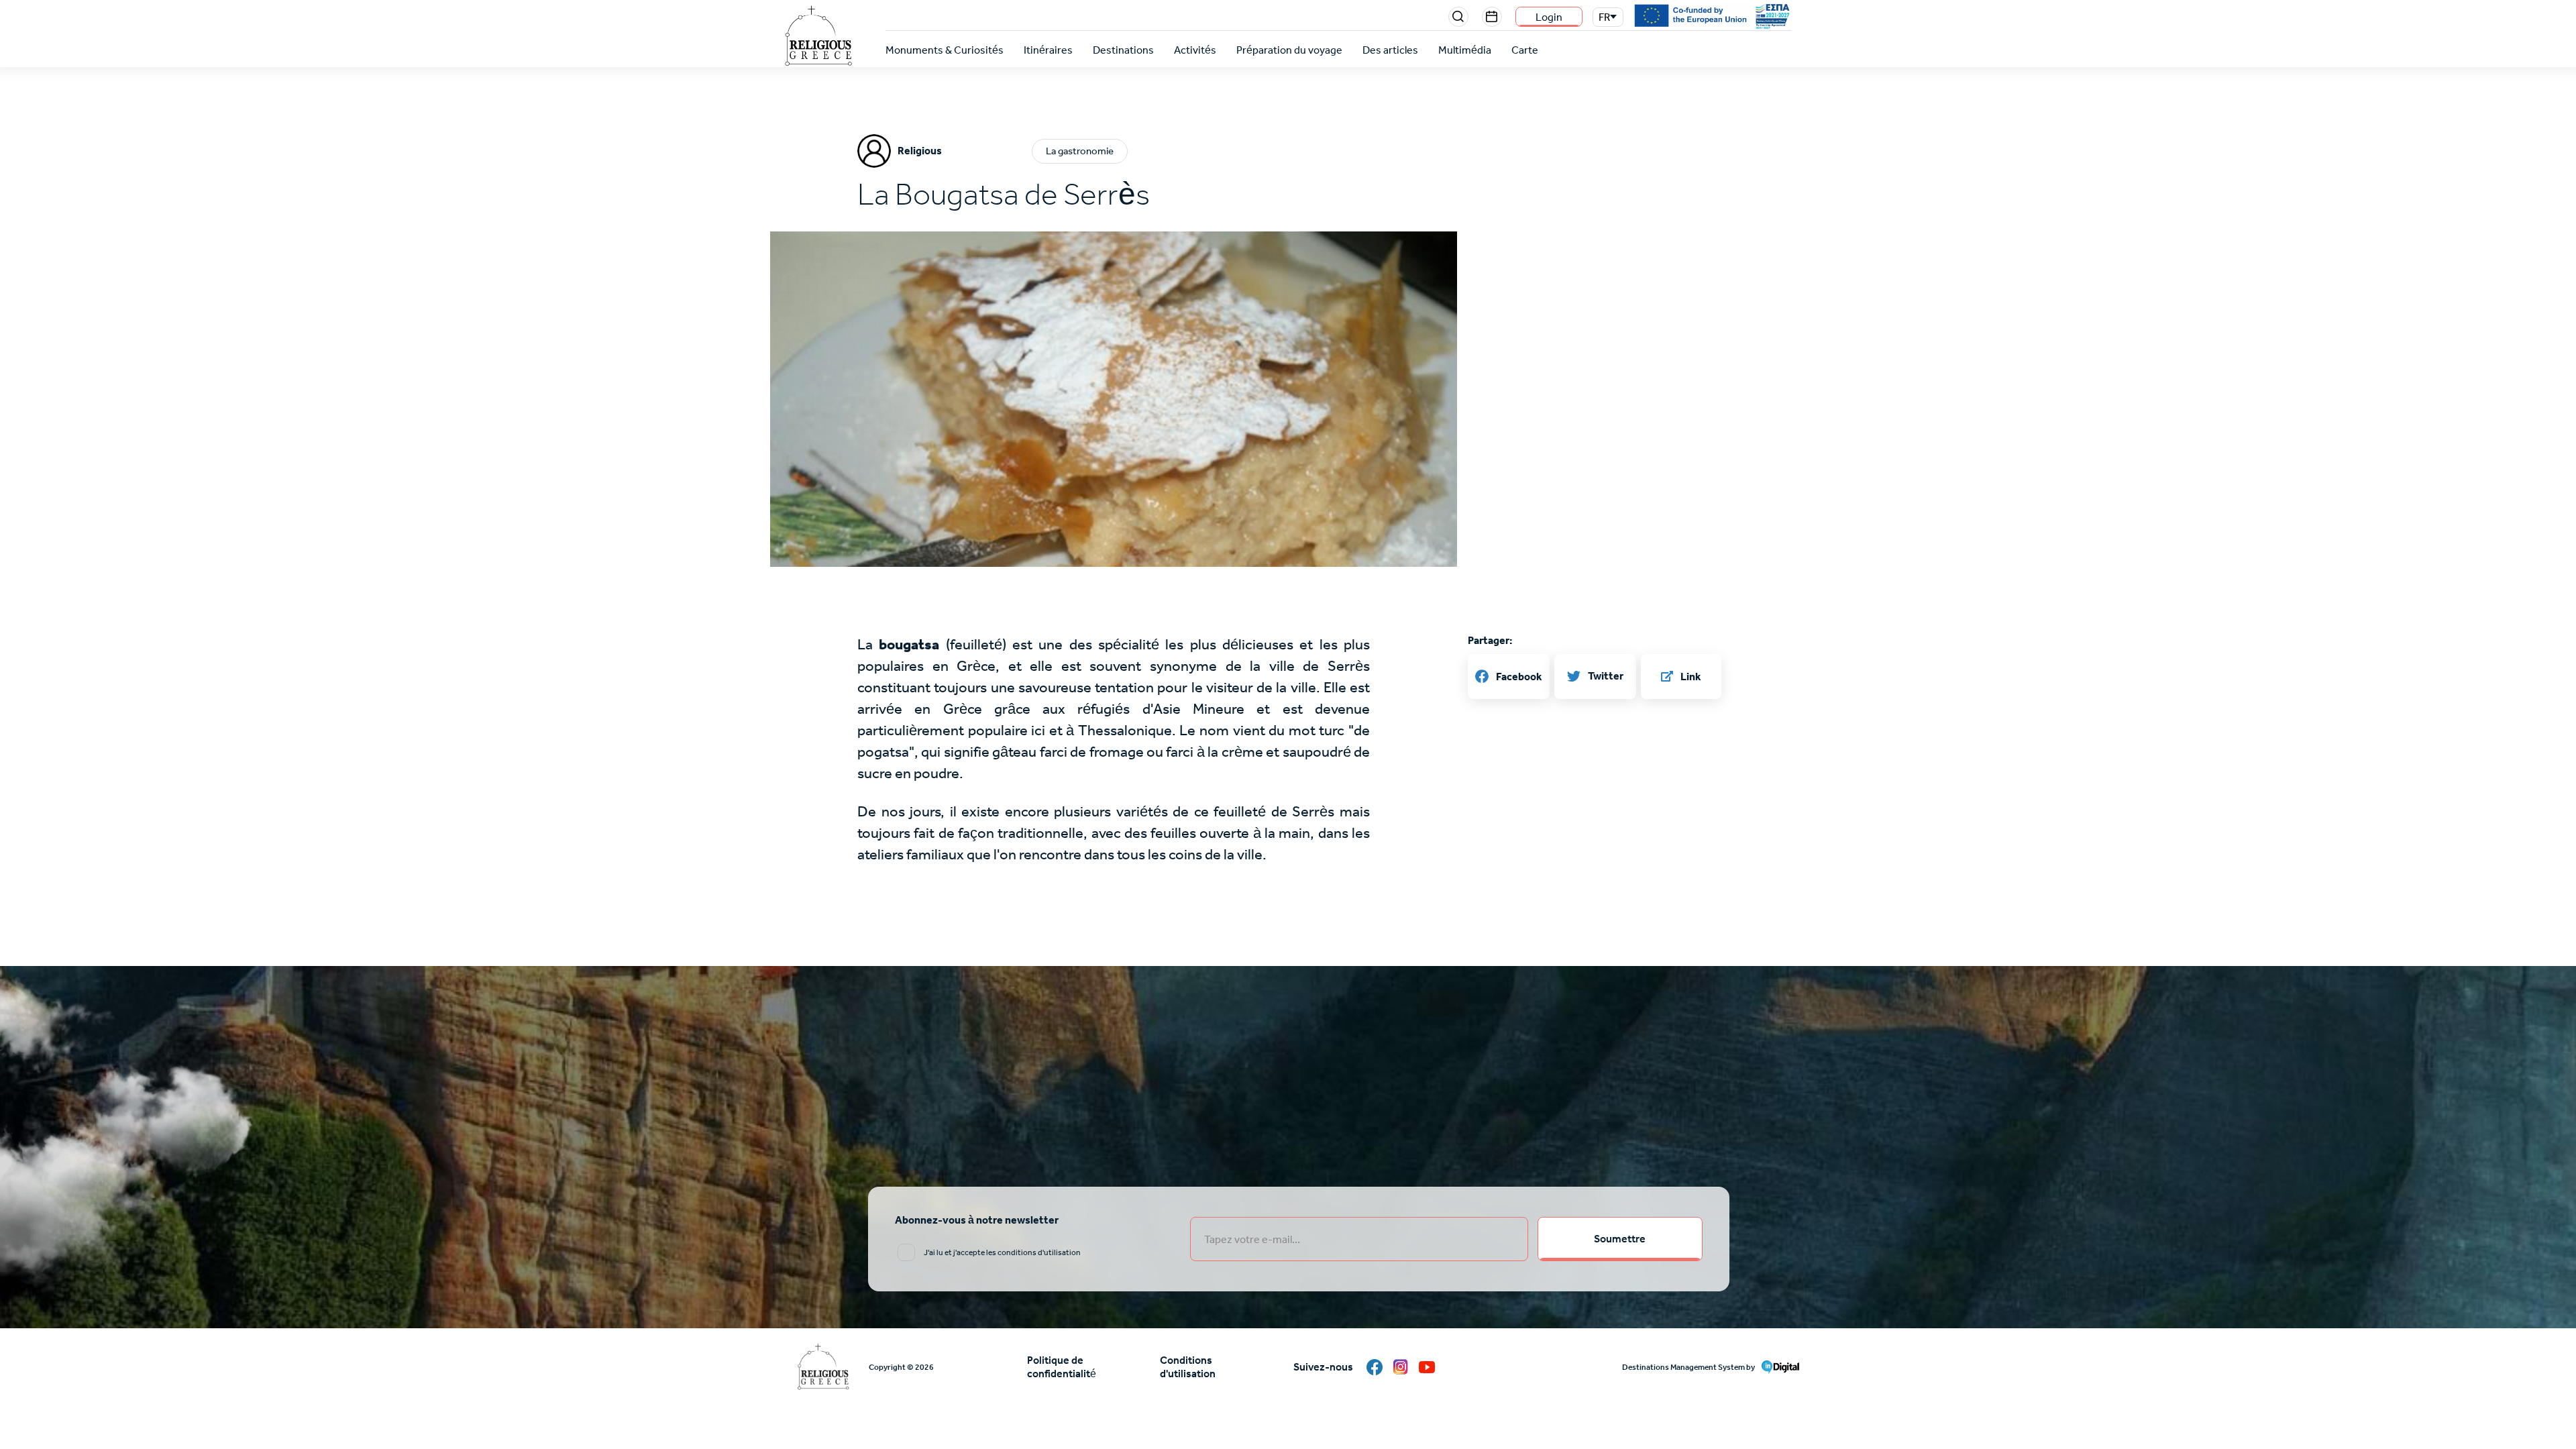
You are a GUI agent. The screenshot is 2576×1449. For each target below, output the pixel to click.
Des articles (1390, 50)
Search (1458, 17)
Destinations (1123, 50)
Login (1549, 17)
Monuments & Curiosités (945, 50)
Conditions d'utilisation (1188, 1367)
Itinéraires (1048, 50)
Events (1492, 17)
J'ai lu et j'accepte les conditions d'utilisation (1002, 1252)
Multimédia (1465, 50)
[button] (1114, 433)
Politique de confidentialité (1062, 1367)
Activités (1195, 50)
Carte (1525, 50)
